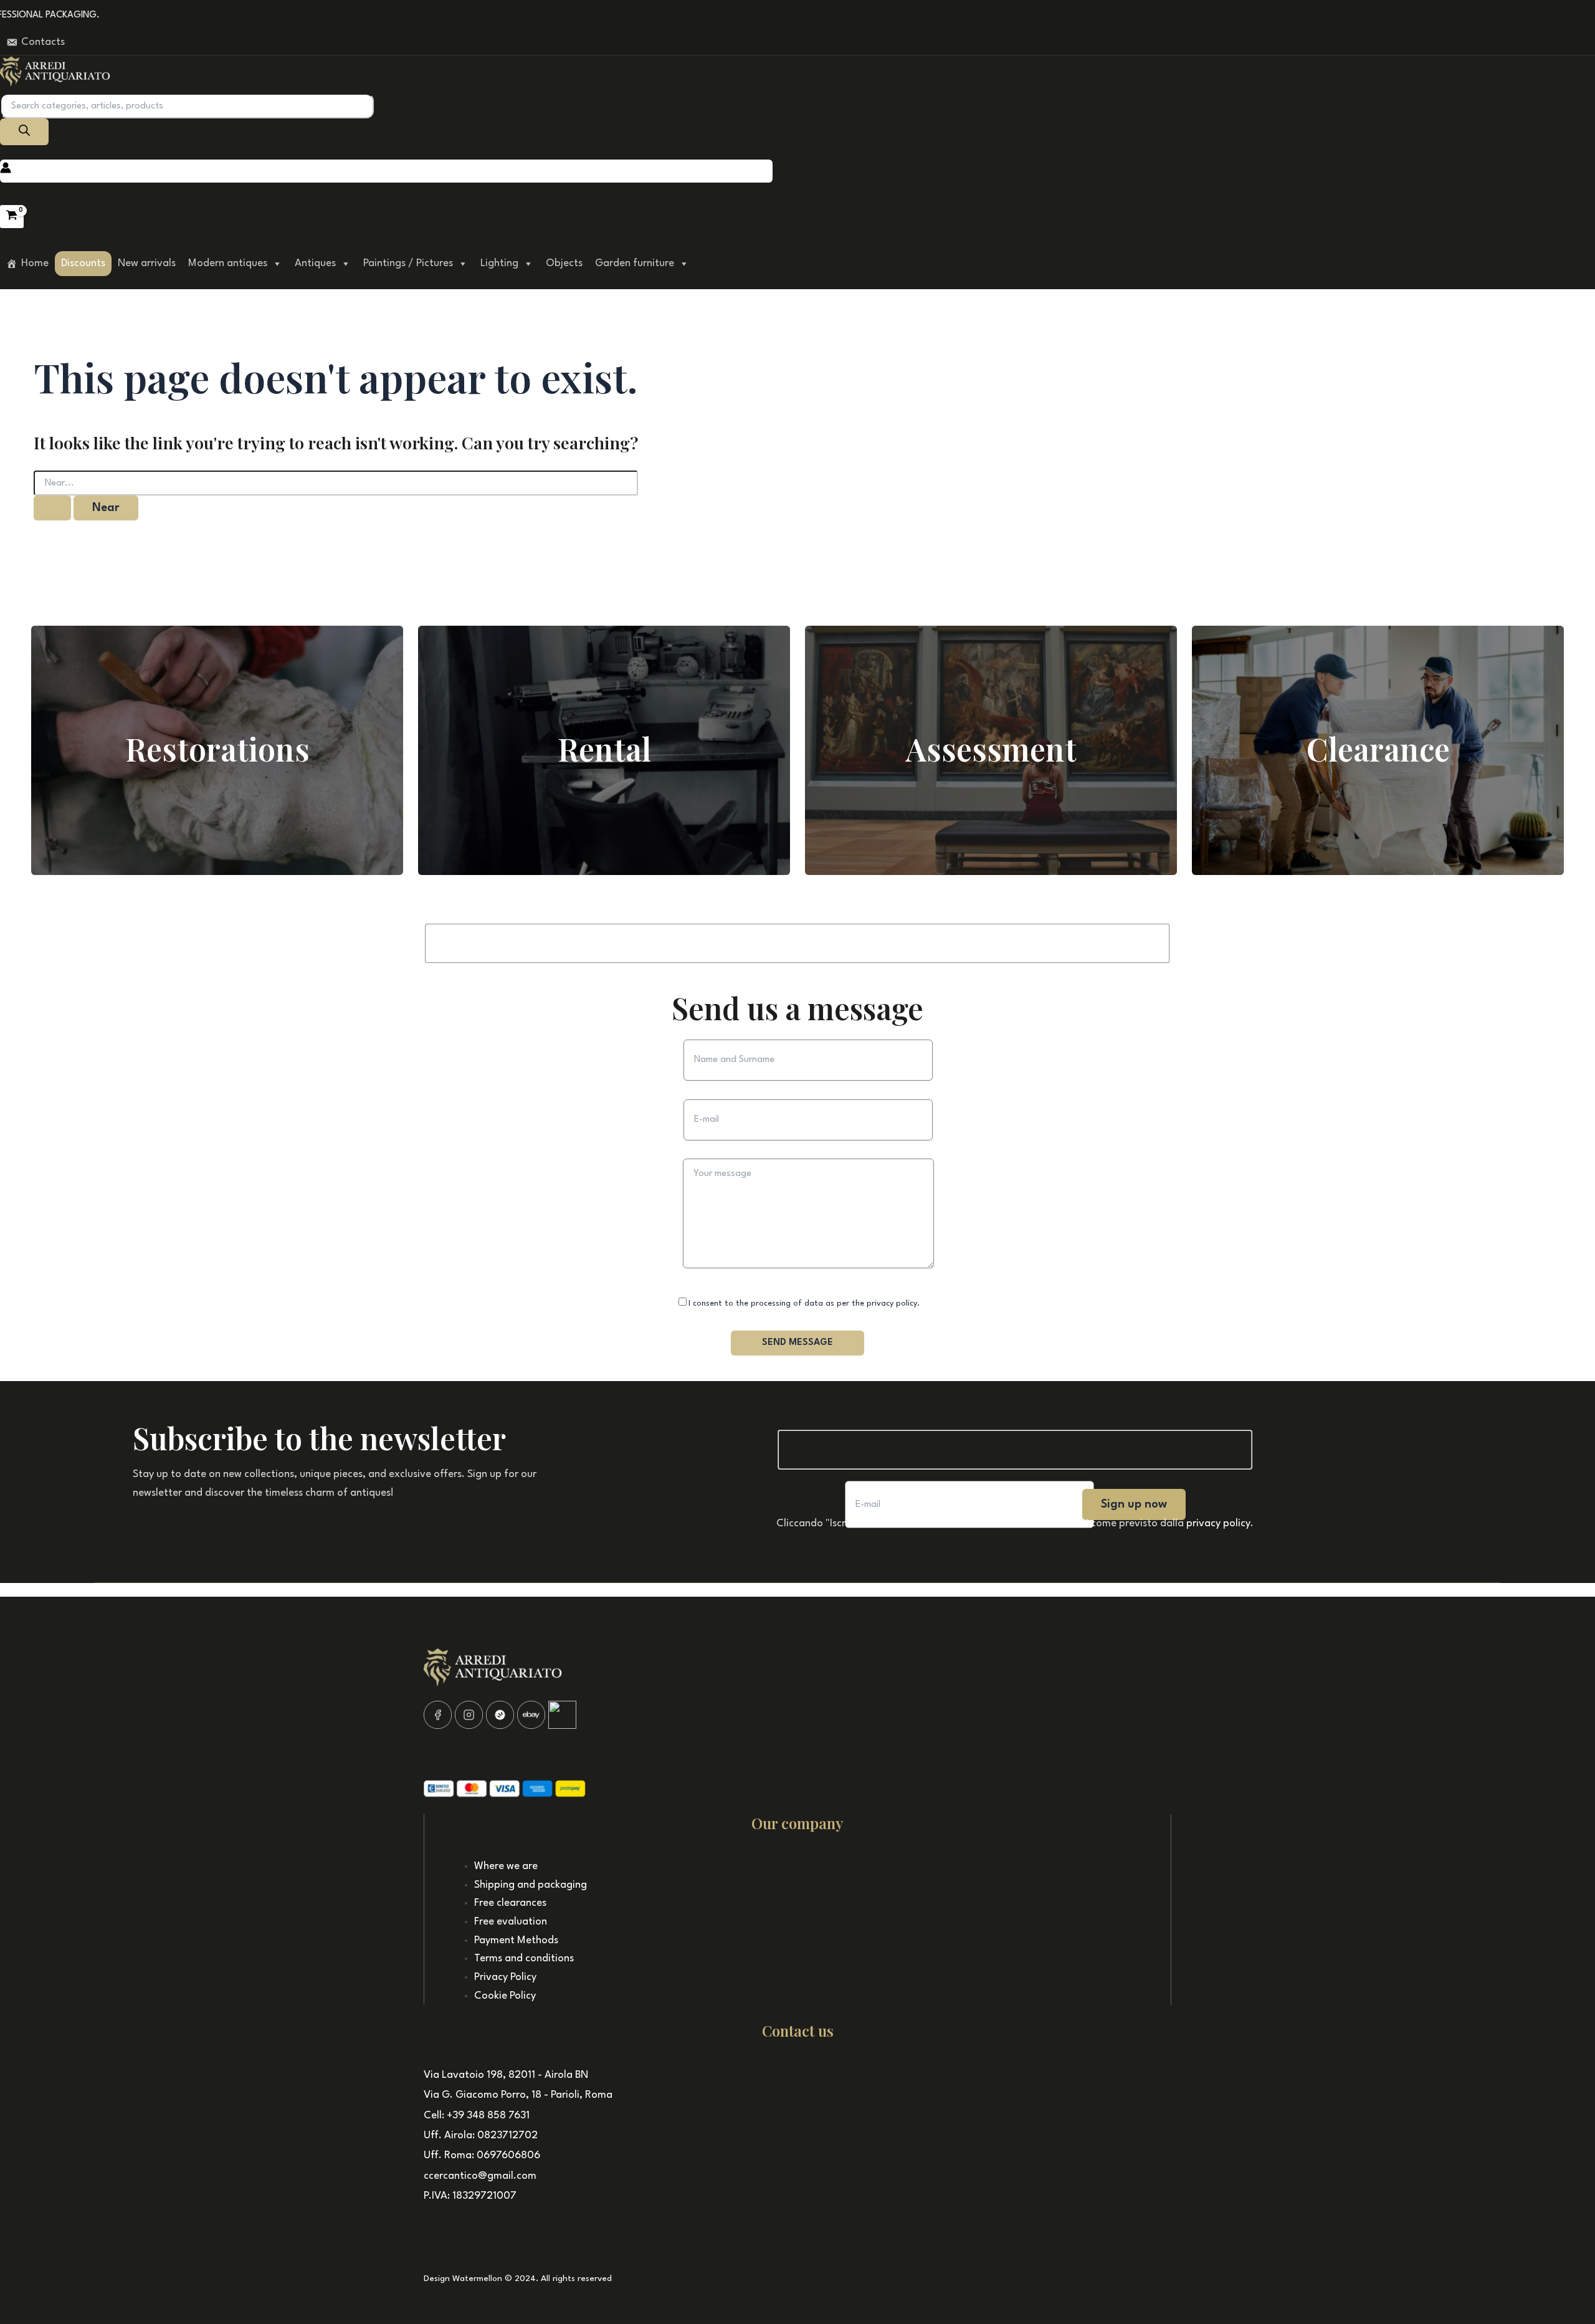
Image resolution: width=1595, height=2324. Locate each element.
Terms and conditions (524, 1958)
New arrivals (147, 263)
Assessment (991, 749)
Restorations (217, 749)
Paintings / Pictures (408, 263)
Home (35, 263)
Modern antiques (228, 263)
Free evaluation (511, 1922)
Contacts (43, 42)
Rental (604, 749)
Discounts (83, 263)
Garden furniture (635, 263)
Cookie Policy (505, 1996)
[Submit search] (52, 508)
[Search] (24, 132)
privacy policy (1218, 1523)
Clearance (1378, 749)
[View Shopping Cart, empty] (12, 216)
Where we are (506, 1866)
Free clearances (510, 1903)
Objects (564, 263)
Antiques (315, 263)
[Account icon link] (6, 171)
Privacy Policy (505, 1977)
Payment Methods (516, 1940)
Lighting (499, 263)
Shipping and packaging (531, 1885)
